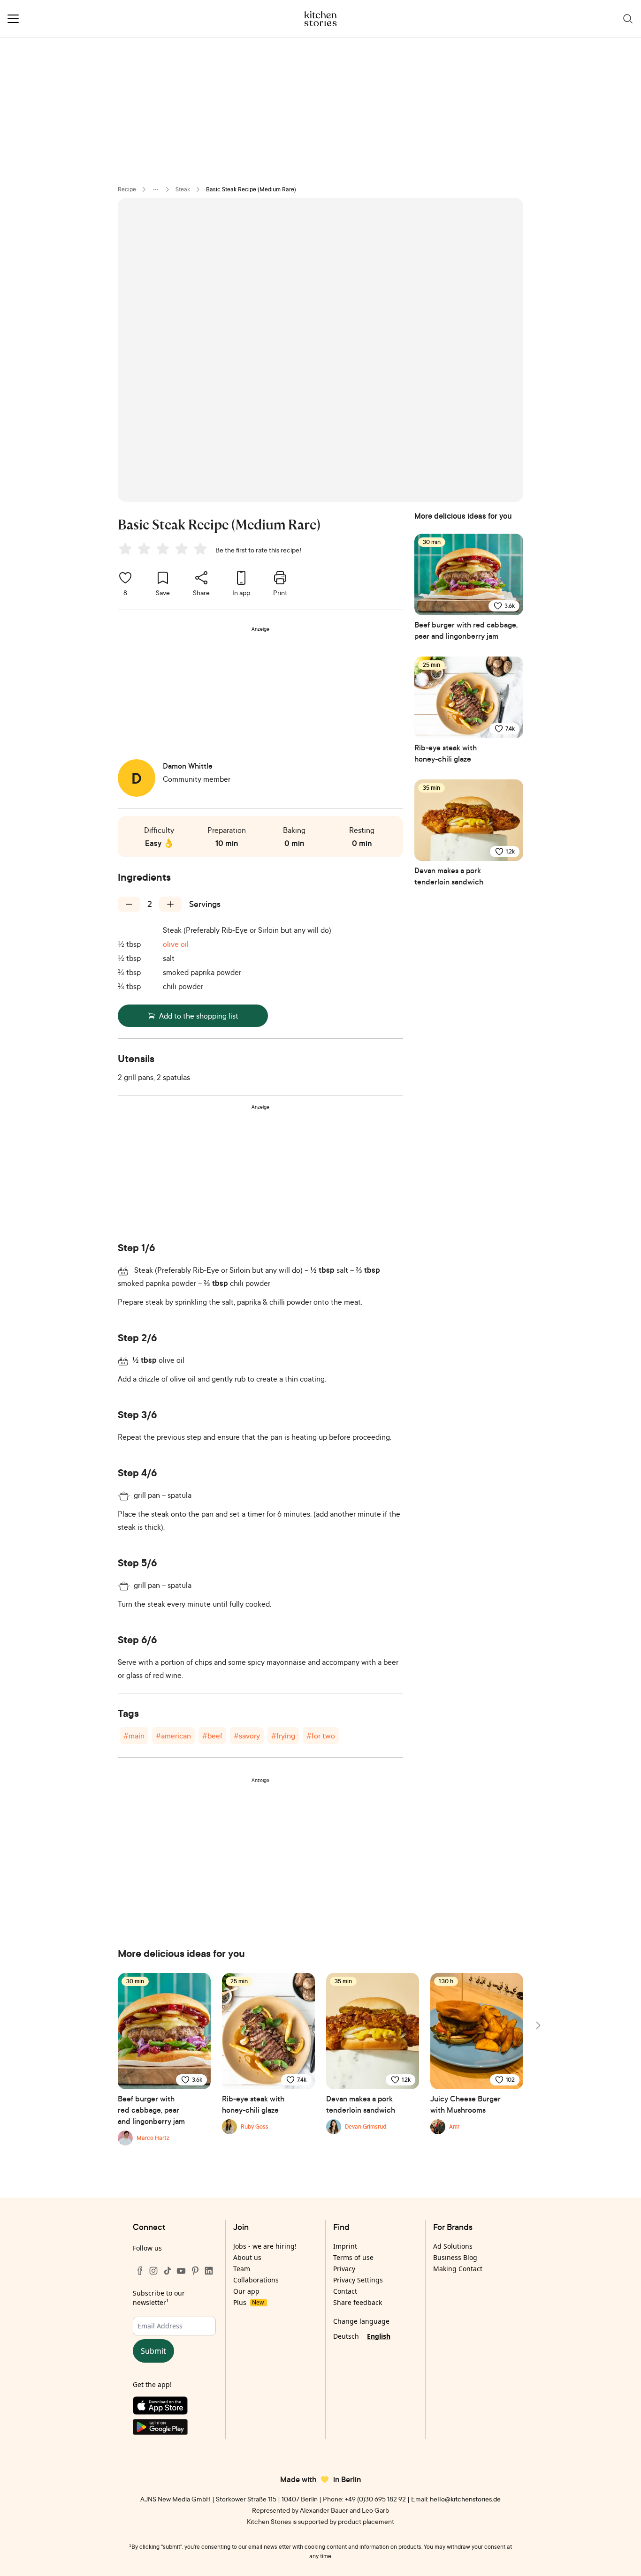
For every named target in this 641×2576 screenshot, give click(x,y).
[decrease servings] (129, 904)
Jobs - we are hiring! (265, 2246)
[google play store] (174, 2429)
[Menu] (13, 19)
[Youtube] (181, 2271)
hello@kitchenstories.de (465, 2499)
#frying (283, 1736)
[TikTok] (168, 2271)
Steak (183, 189)
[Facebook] (140, 2271)
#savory (247, 1736)
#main (134, 1736)
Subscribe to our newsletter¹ (159, 2298)
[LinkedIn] (209, 2271)
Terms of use (353, 2257)
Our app (246, 2291)
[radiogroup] (165, 550)
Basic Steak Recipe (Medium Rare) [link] (251, 189)
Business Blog (455, 2257)
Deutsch (346, 2336)
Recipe (127, 189)
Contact (345, 2291)
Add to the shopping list (199, 1016)
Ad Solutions (453, 2246)
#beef (212, 1736)
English (379, 2336)
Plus (248, 2302)
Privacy (344, 2269)
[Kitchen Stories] (321, 19)
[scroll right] (537, 2025)
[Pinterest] (195, 2271)
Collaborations (256, 2280)
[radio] (125, 549)
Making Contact (458, 2269)
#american (173, 1736)
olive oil (176, 944)
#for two (321, 1736)
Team (242, 2269)
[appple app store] (174, 2408)
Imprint (345, 2246)
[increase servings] (170, 904)
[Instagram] (153, 2271)
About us (247, 2257)
